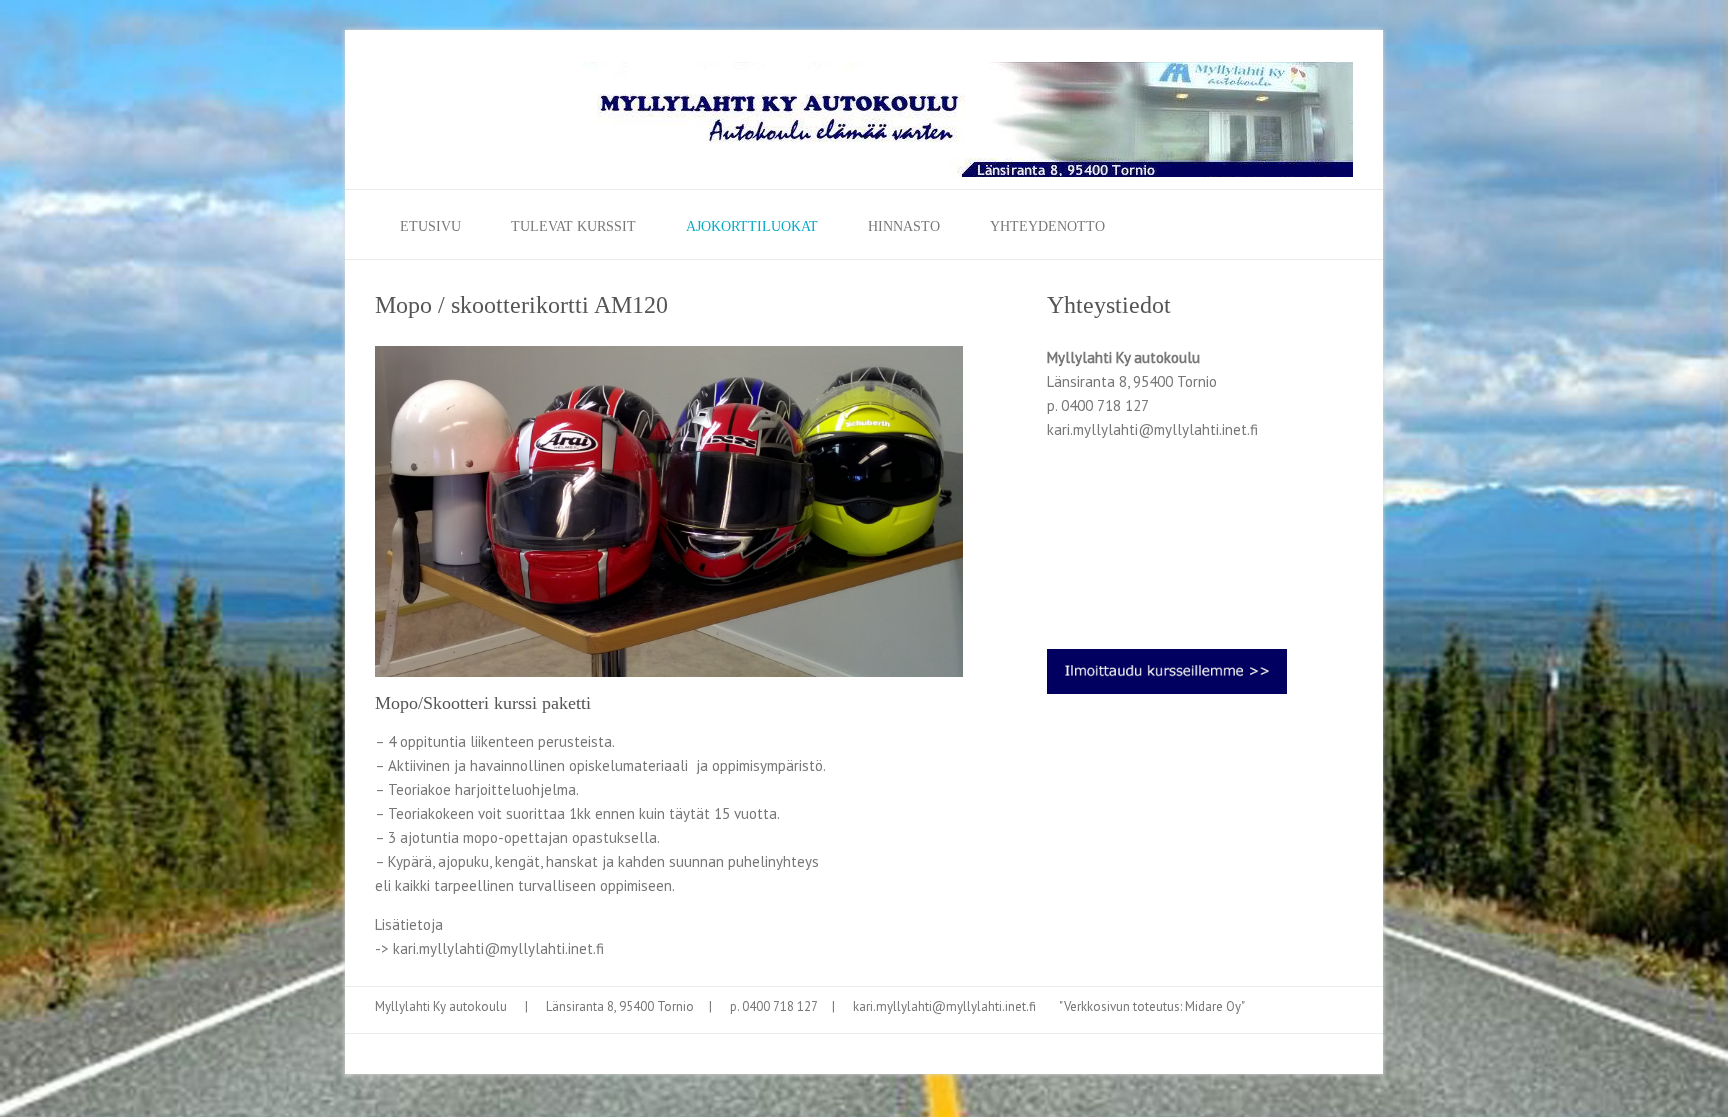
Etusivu (430, 226)
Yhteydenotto (1047, 226)
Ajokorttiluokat (752, 226)
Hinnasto (904, 226)
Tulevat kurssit (573, 226)
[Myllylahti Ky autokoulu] (967, 125)
